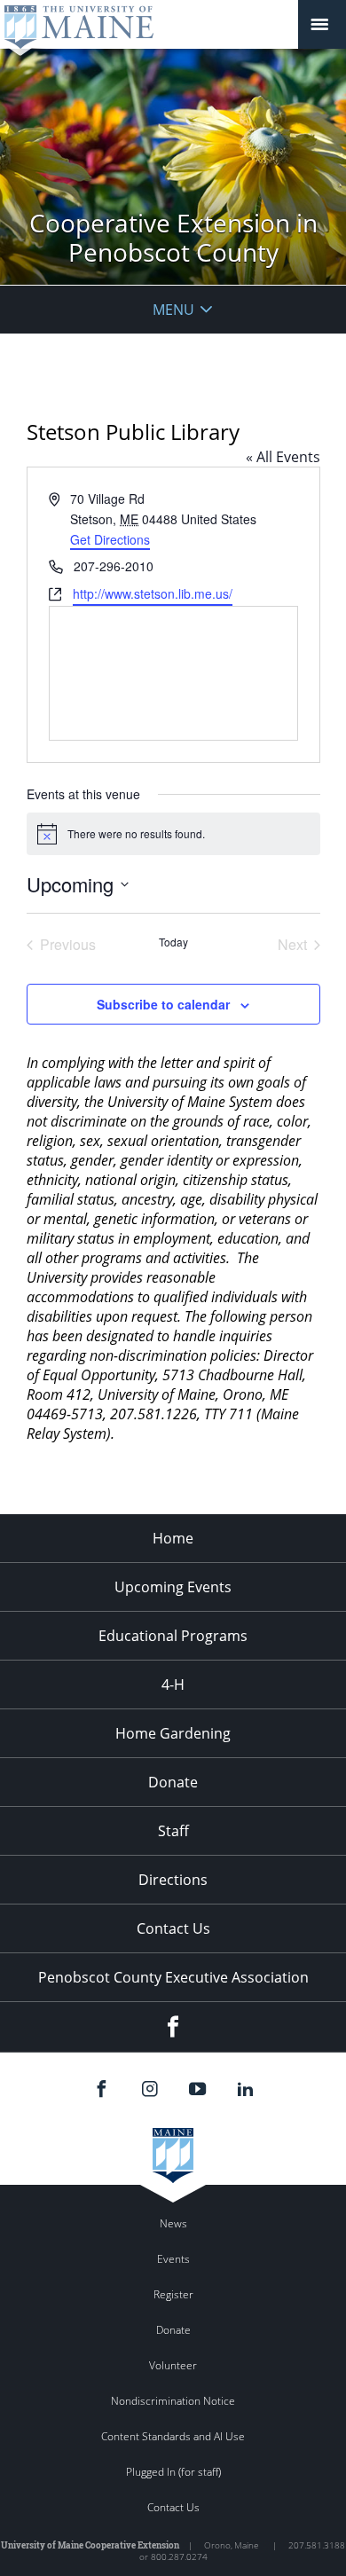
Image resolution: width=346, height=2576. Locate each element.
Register (173, 2294)
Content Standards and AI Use (173, 2436)
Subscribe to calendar (163, 1004)
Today (173, 942)
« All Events (283, 457)
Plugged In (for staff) (173, 2472)
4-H (173, 1685)
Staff (173, 1831)
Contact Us (173, 1928)
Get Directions (110, 539)
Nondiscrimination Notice (173, 2401)
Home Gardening (173, 1733)
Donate (173, 1782)
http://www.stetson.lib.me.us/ (153, 593)
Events (173, 2259)
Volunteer (173, 2365)
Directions (173, 1880)
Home (173, 1538)
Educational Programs (173, 1636)
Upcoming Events (173, 1587)
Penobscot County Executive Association (173, 1977)
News (173, 2223)
